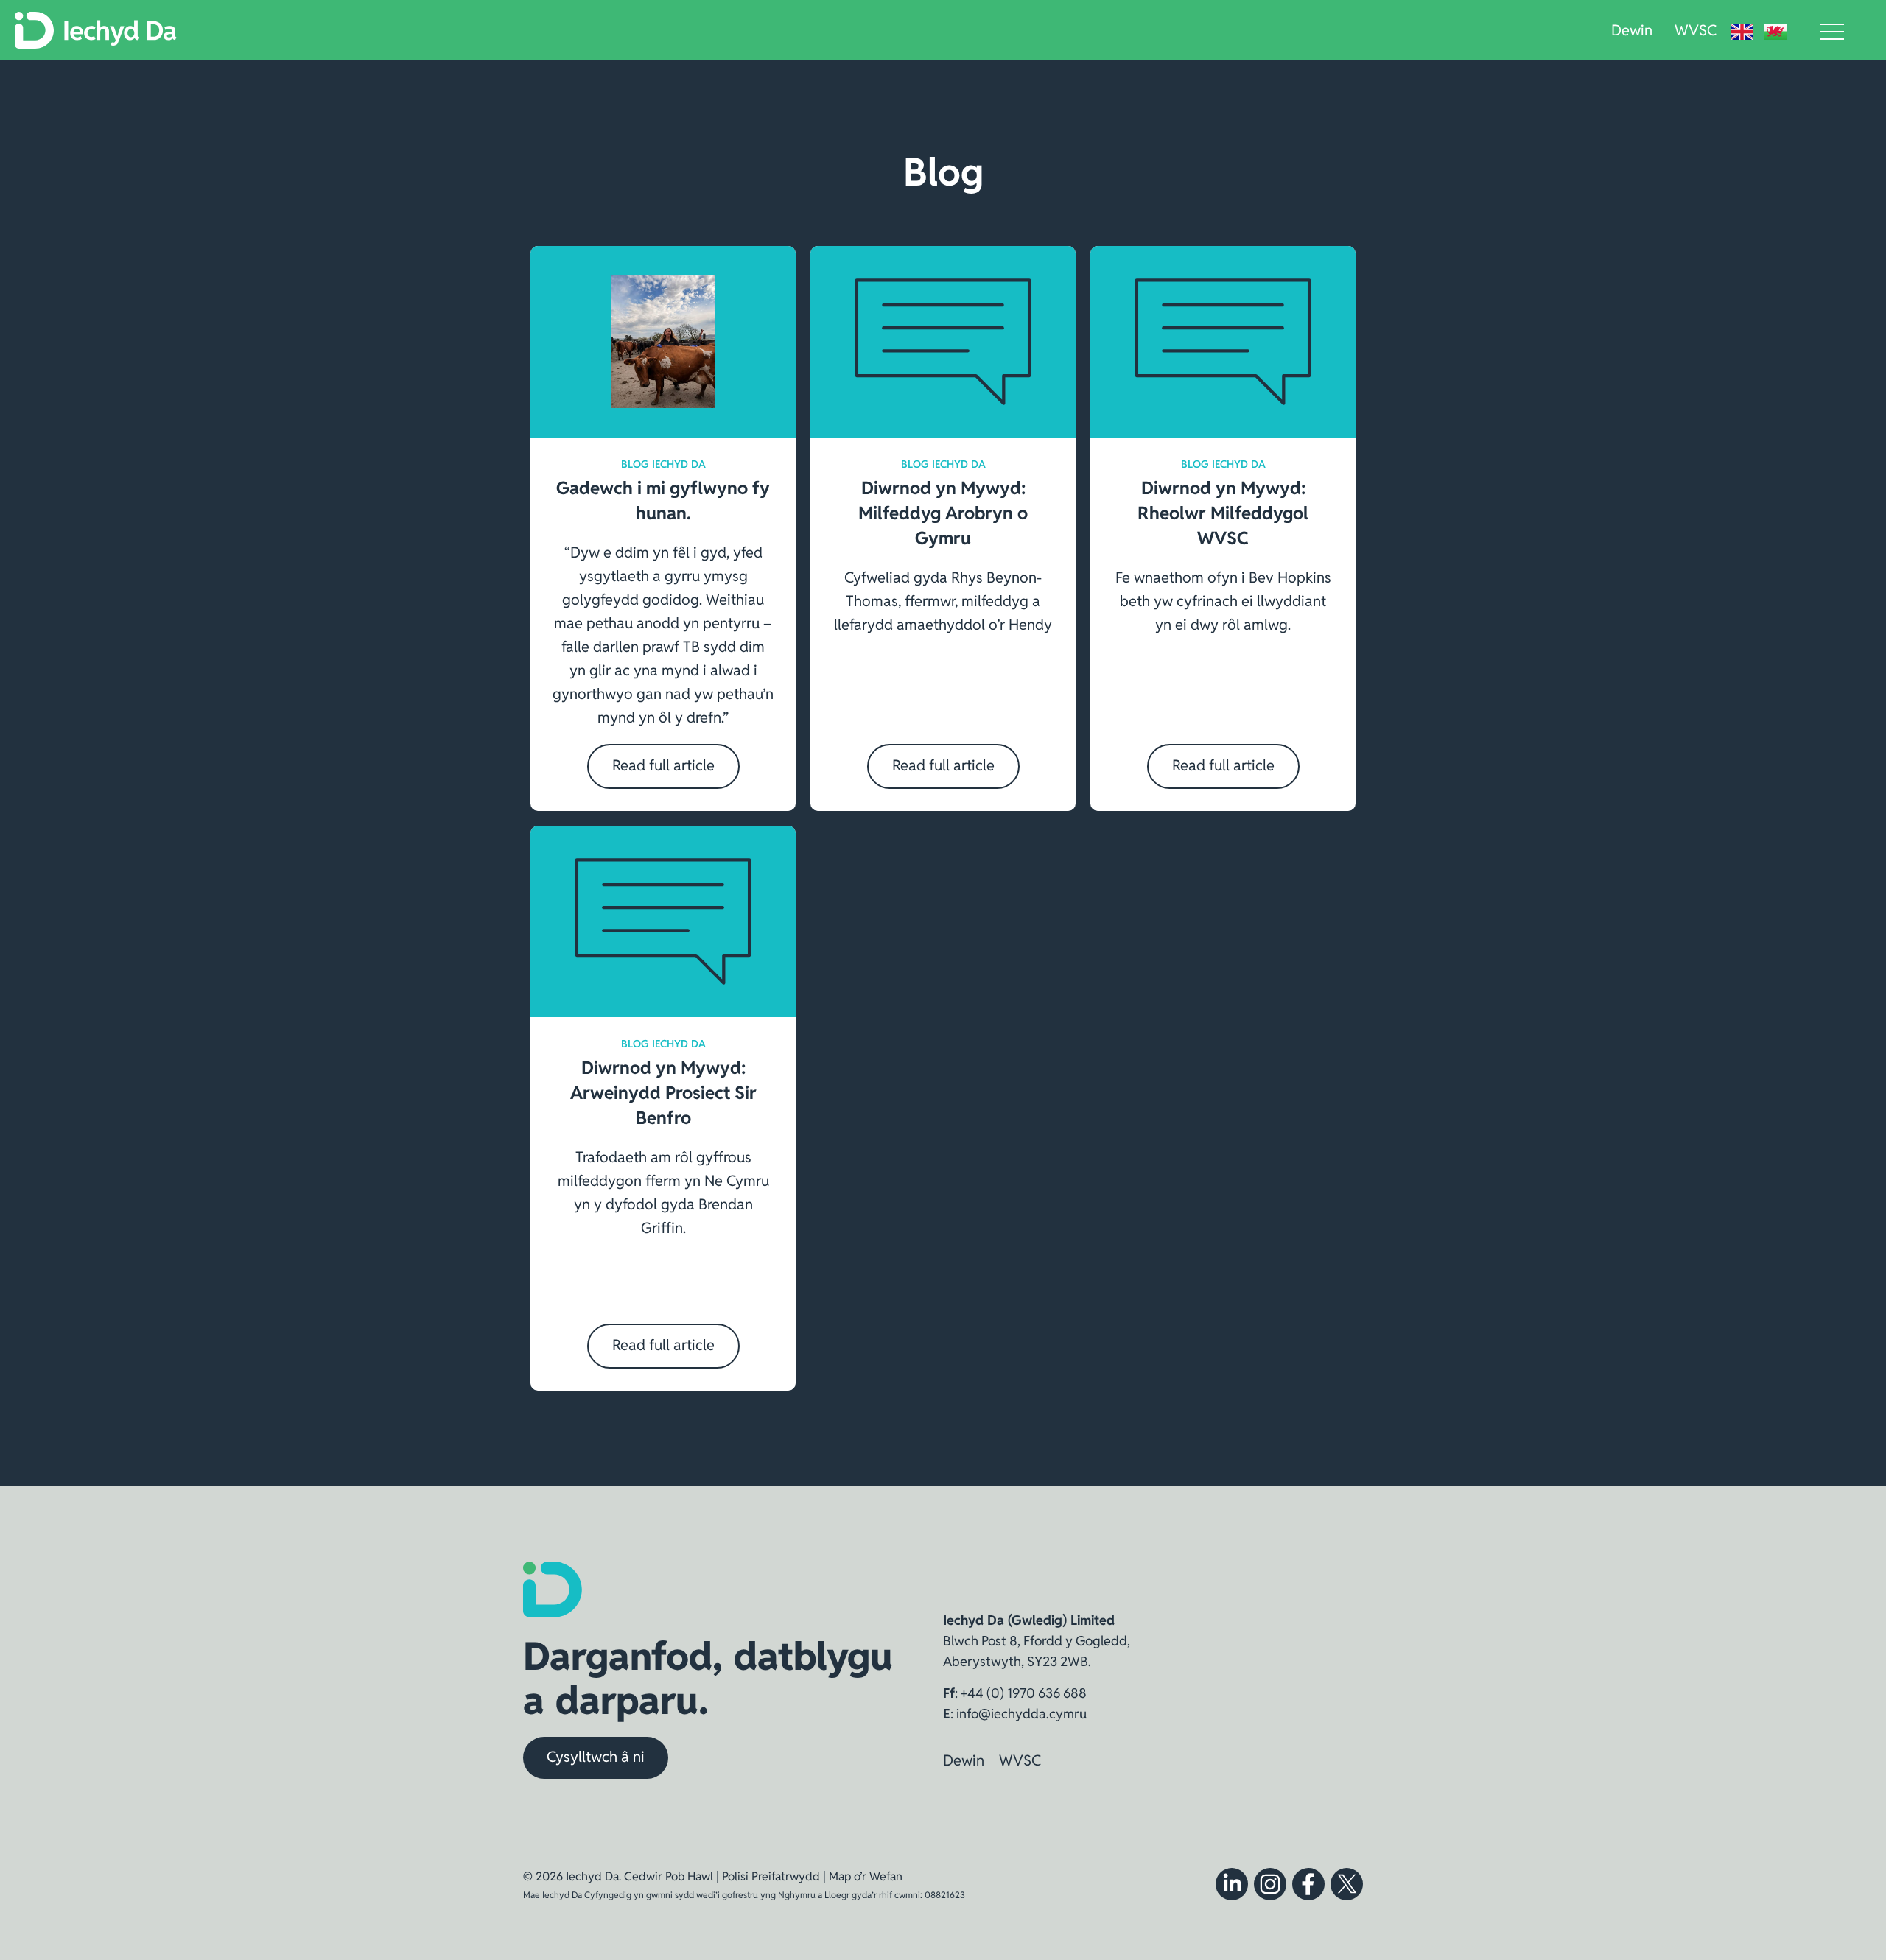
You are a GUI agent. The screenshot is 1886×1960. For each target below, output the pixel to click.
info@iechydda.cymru (1021, 1714)
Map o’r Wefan (866, 1876)
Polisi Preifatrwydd (771, 1876)
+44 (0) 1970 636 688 (1024, 1693)
